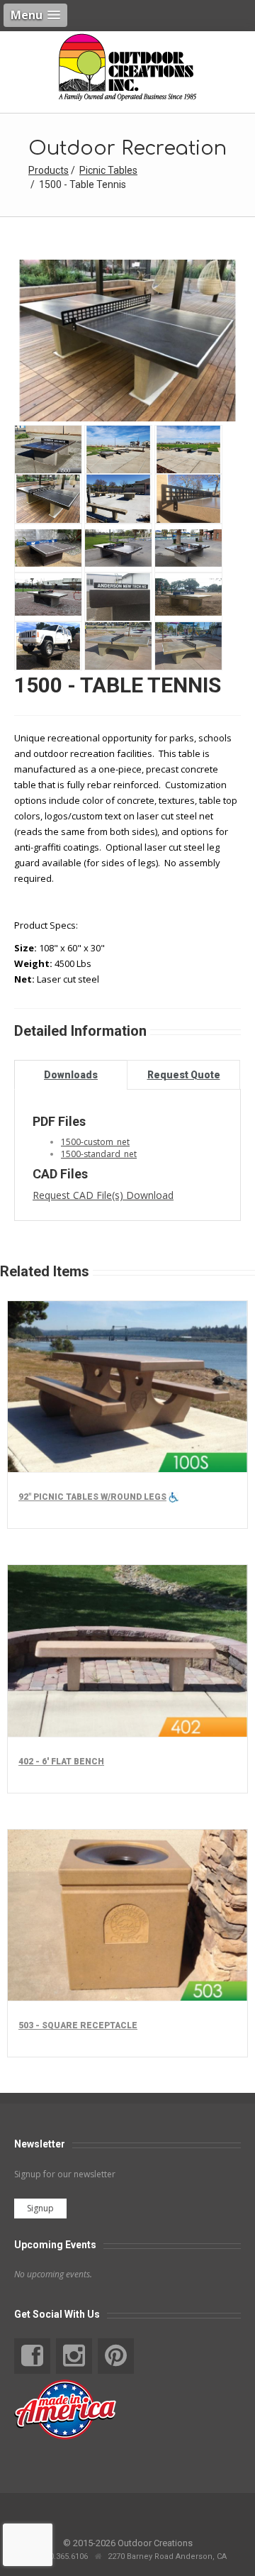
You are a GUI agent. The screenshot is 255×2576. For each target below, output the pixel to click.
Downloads (71, 1075)
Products (49, 170)
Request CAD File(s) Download (103, 1195)
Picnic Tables (108, 170)
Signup (40, 2208)
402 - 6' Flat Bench (61, 1762)
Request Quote (184, 1075)
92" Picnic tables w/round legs (92, 1497)
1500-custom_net (95, 1142)
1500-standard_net (99, 1154)
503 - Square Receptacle (78, 2025)
